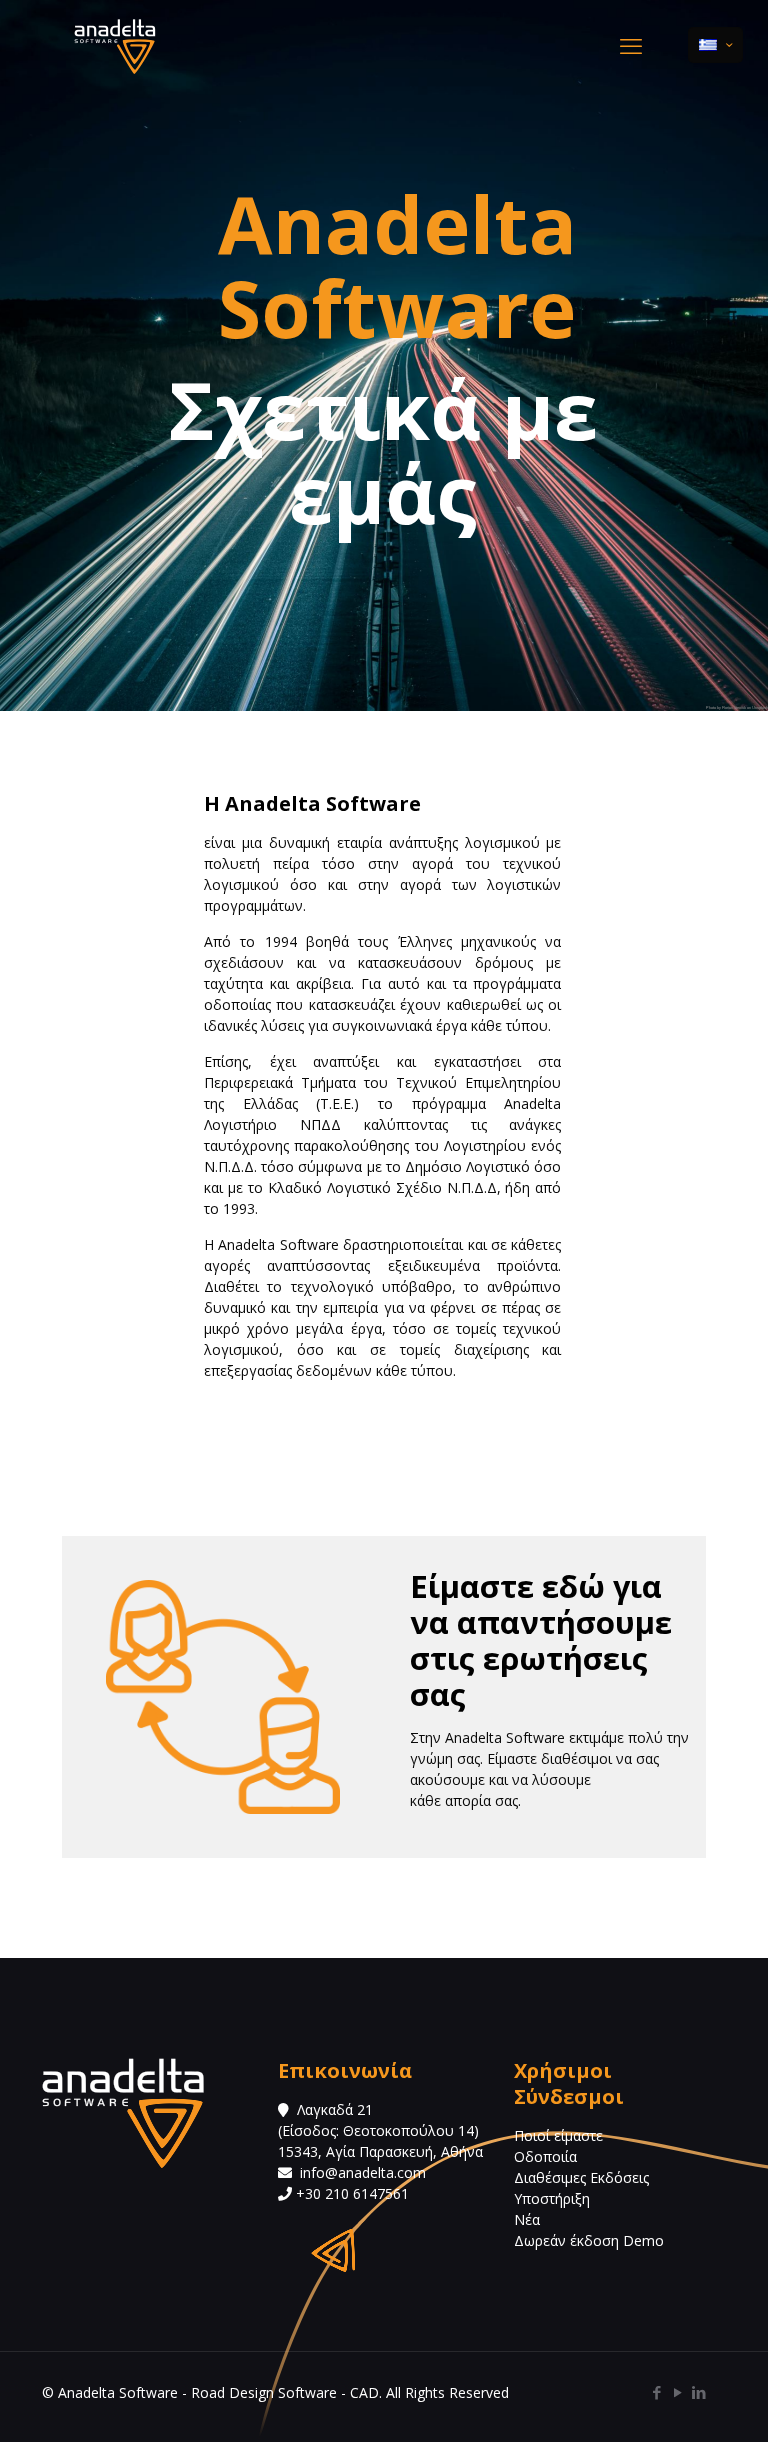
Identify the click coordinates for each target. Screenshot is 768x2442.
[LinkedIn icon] (698, 2392)
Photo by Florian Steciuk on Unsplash (737, 707)
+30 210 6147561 (350, 2193)
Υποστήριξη (552, 2198)
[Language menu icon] (715, 45)
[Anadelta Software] (115, 45)
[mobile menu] (631, 45)
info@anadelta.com (363, 2172)
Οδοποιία (545, 2156)
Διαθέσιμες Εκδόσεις (581, 2177)
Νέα (527, 2219)
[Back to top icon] (672, 2401)
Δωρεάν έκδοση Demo (589, 2240)
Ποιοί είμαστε (558, 2135)
